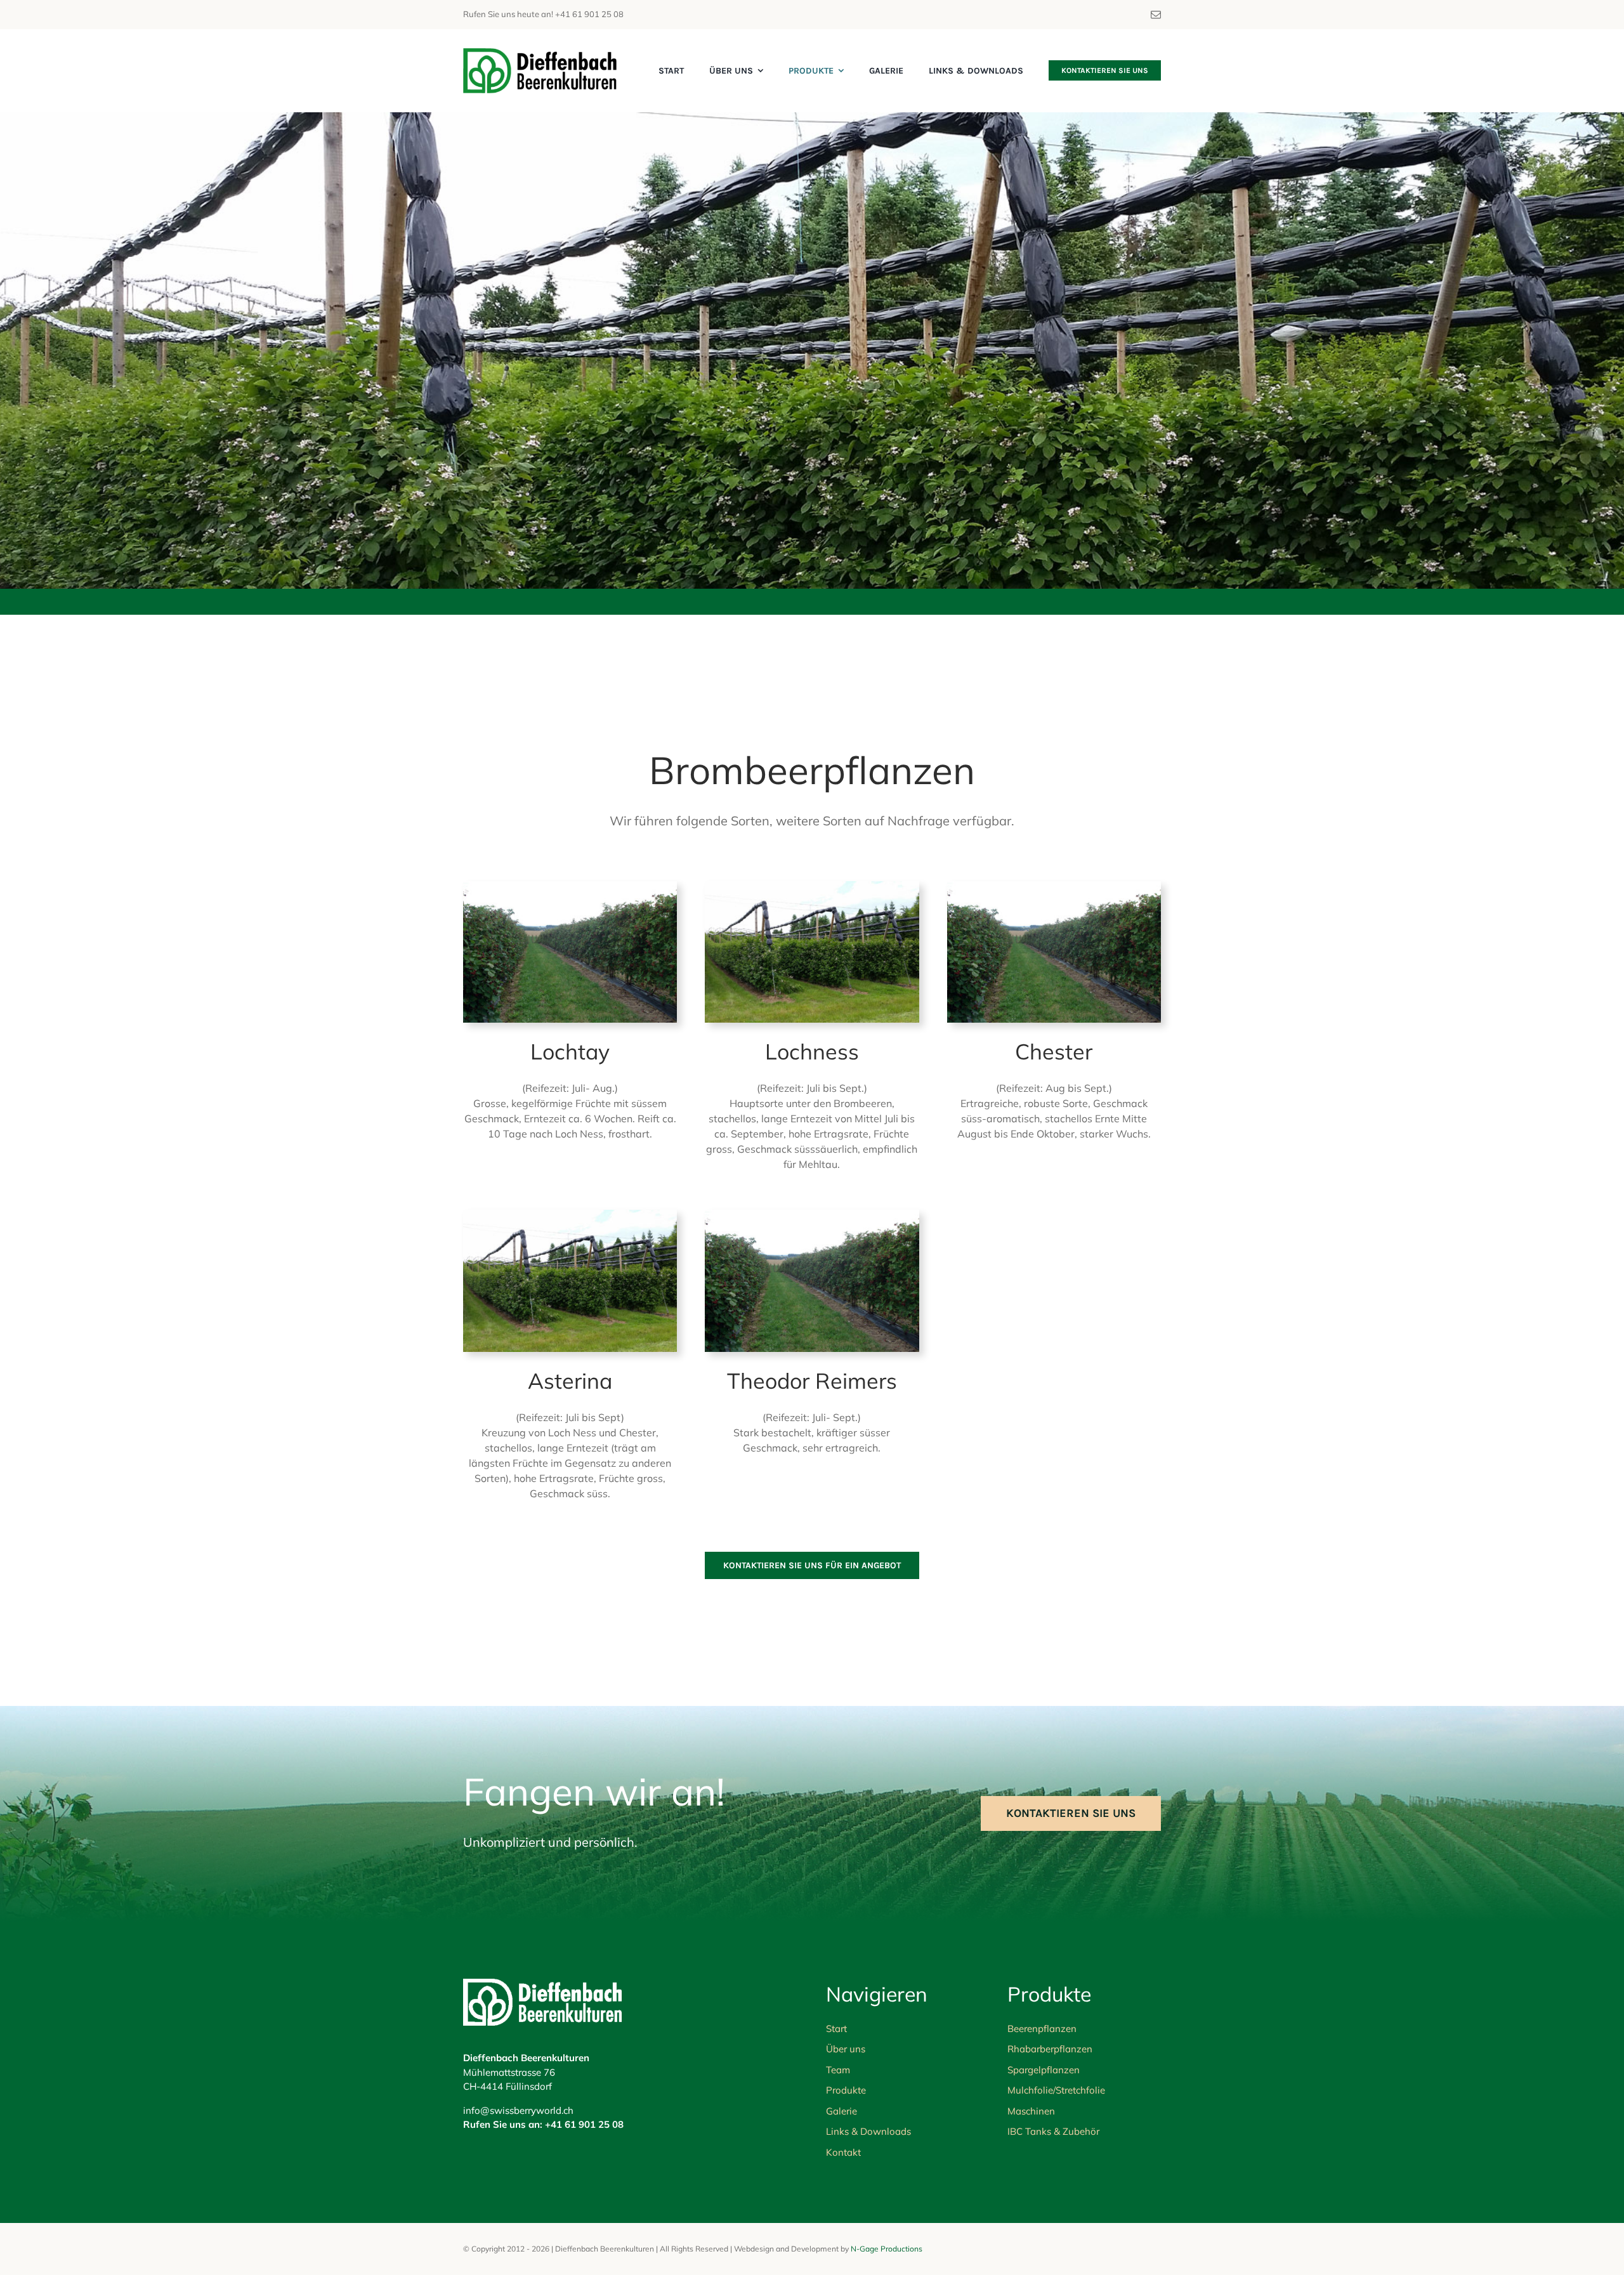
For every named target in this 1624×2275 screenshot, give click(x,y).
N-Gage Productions (887, 2249)
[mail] (1156, 15)
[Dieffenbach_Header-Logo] (540, 54)
